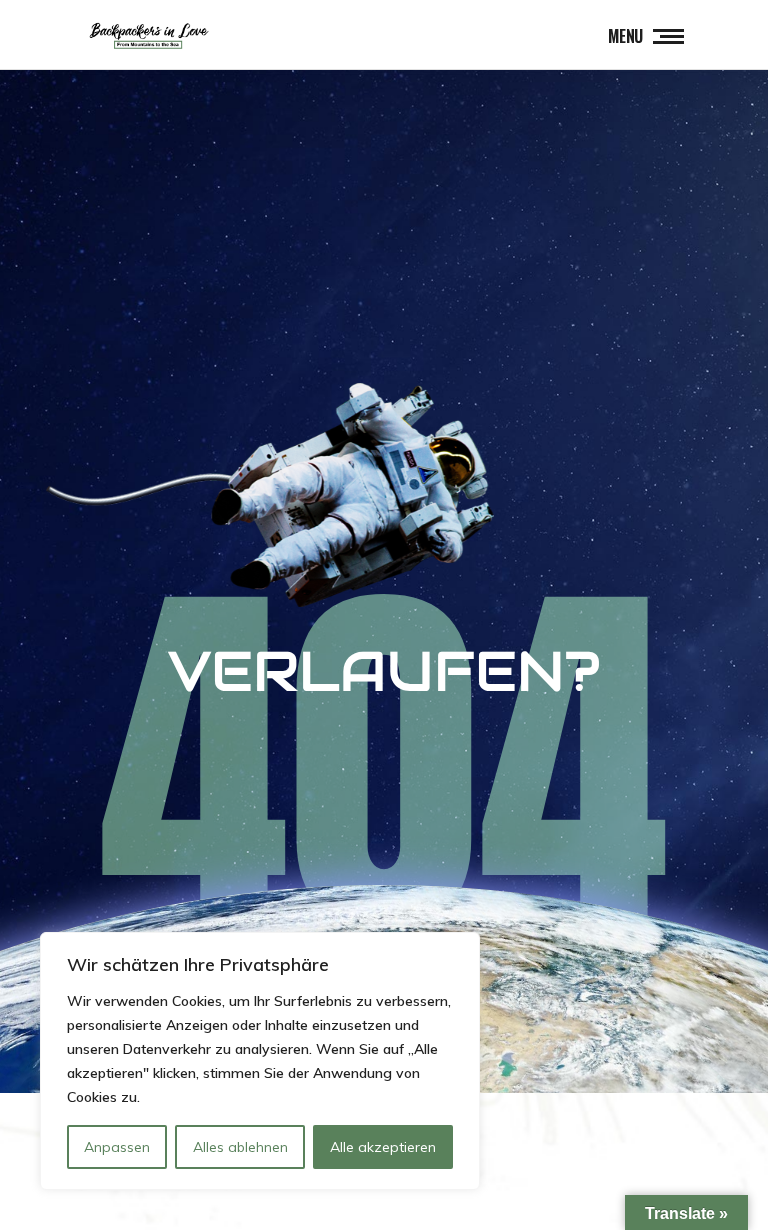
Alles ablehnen (240, 1147)
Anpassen (117, 1147)
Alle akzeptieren (383, 1147)
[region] (260, 1061)
